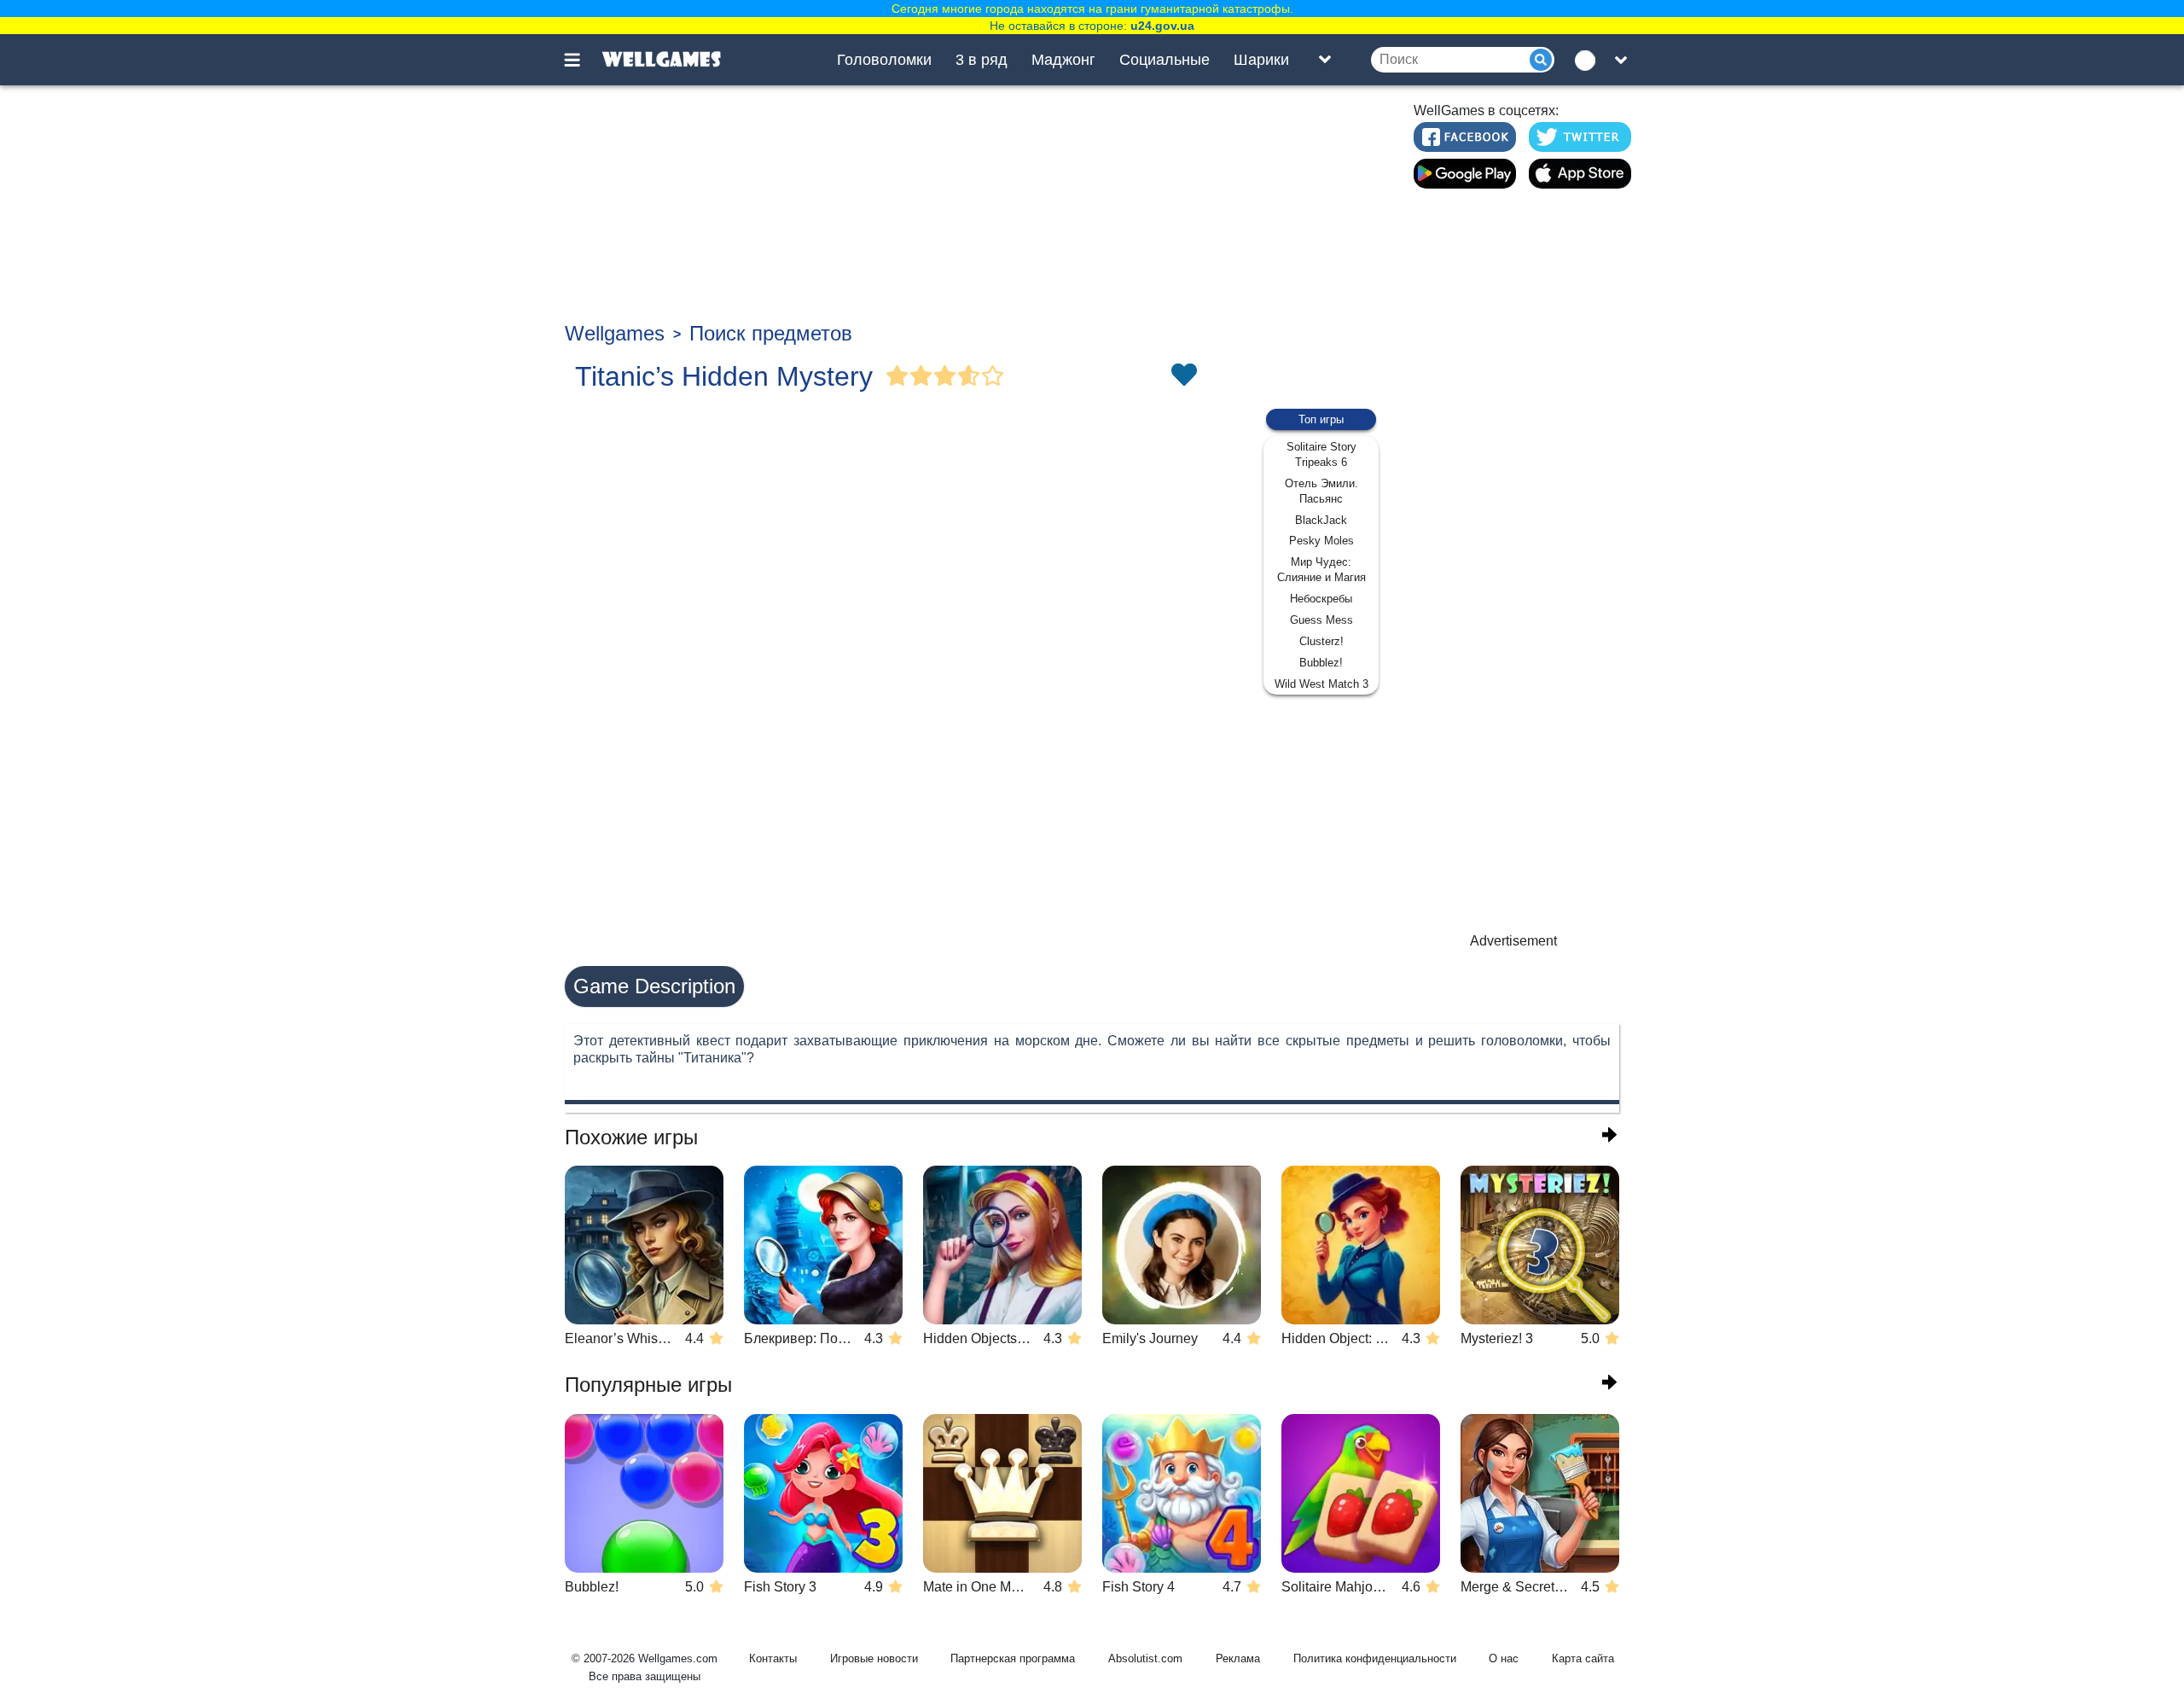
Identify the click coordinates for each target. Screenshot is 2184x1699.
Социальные (1165, 60)
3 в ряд (982, 60)
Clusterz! (1321, 641)
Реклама (1238, 1658)
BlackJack (1321, 520)
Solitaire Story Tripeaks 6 (1321, 454)
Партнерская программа (1013, 1658)
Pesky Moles (1321, 541)
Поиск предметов (771, 333)
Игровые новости (874, 1658)
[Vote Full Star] (897, 376)
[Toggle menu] (582, 60)
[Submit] (1541, 60)
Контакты (773, 1658)
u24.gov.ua (1162, 26)
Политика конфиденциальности (1375, 1658)
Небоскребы (1321, 599)
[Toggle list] (1325, 60)
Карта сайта (1583, 1658)
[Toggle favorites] (1183, 376)
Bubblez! (1321, 663)
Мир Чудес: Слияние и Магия (1321, 570)
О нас (1504, 1658)
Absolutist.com (1145, 1658)
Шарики (1261, 60)
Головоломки (884, 60)
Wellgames (615, 333)
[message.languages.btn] (1589, 60)
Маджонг (1063, 60)
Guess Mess (1321, 620)
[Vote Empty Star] (993, 376)
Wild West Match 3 (1321, 684)
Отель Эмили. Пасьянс (1321, 491)
